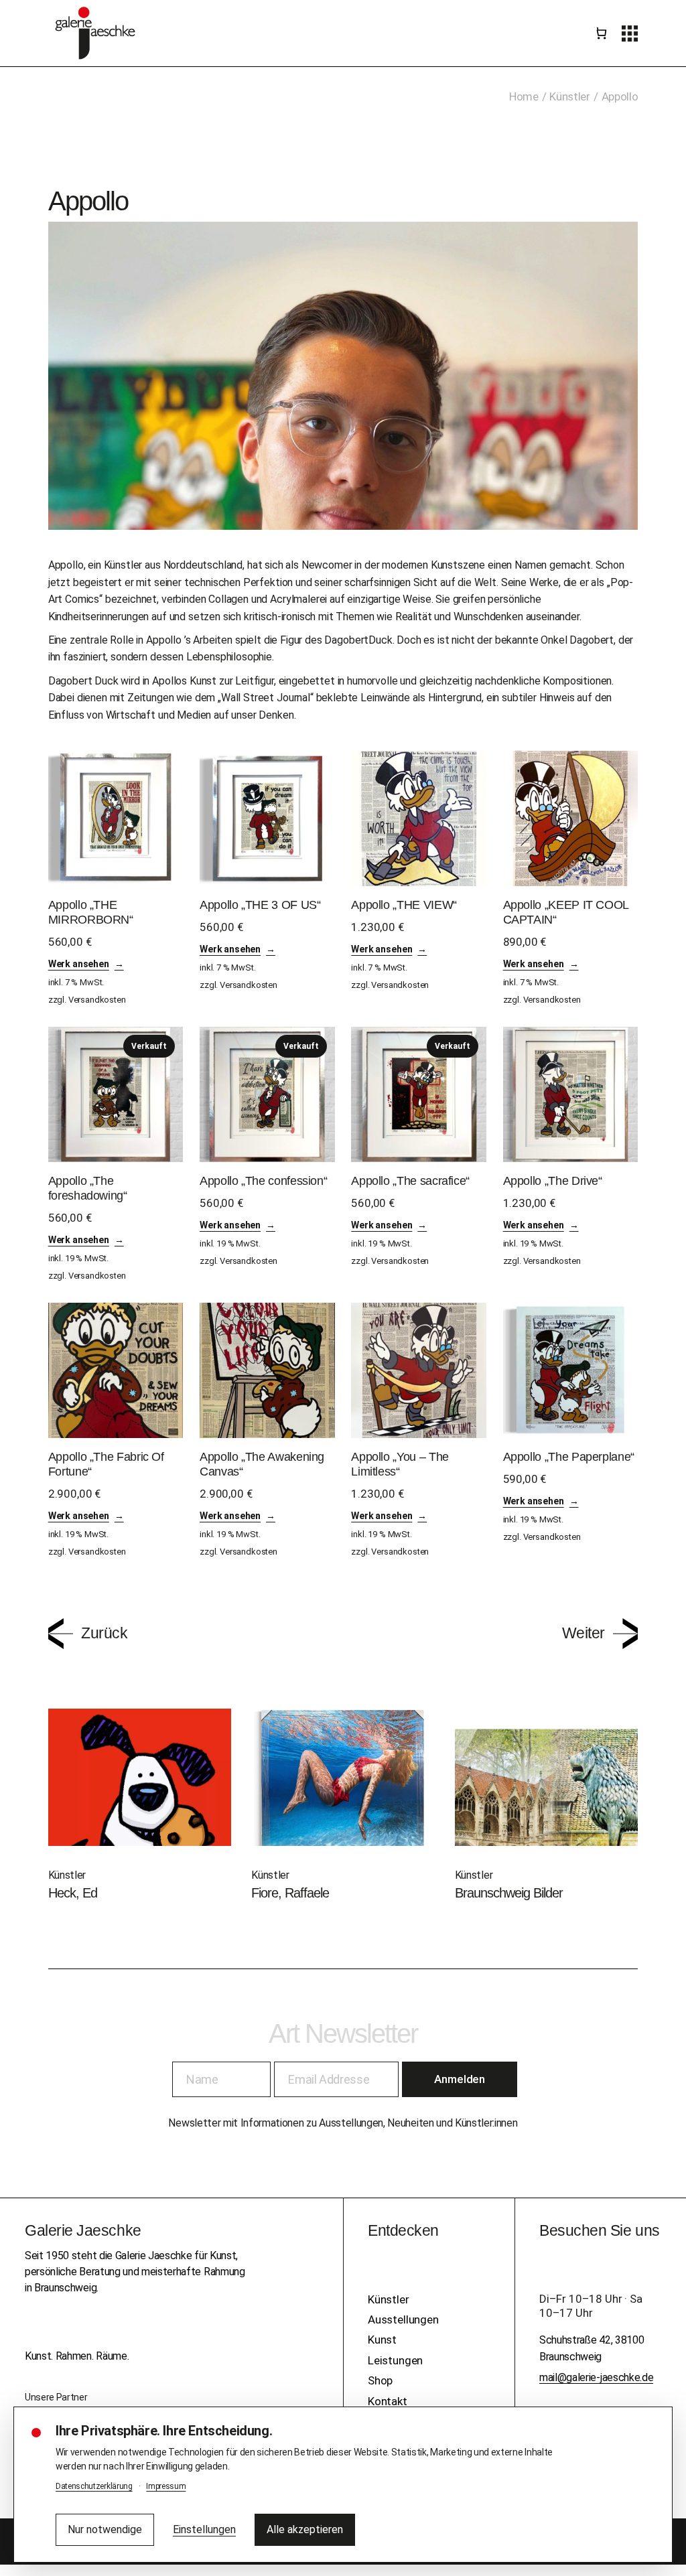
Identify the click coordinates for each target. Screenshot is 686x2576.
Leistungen (395, 2360)
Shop (380, 2380)
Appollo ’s (168, 640)
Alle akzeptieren (305, 2529)
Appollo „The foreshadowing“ (88, 1188)
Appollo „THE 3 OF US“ (260, 905)
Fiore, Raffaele (290, 1893)
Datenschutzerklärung (94, 2486)
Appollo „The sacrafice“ (410, 1181)
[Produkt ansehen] (116, 818)
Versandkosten (97, 1000)
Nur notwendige (105, 2529)
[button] (630, 33)
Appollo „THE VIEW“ (404, 905)
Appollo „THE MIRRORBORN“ (91, 912)
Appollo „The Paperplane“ (569, 1457)
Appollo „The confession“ (263, 1181)
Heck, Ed (73, 1893)
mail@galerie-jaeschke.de (596, 2377)
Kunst (382, 2340)
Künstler (123, 565)
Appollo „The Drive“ (553, 1181)
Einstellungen (204, 2529)
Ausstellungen (403, 2319)
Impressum (166, 2486)
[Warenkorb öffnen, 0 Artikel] (600, 33)
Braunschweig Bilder (509, 1893)
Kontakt (388, 2401)
